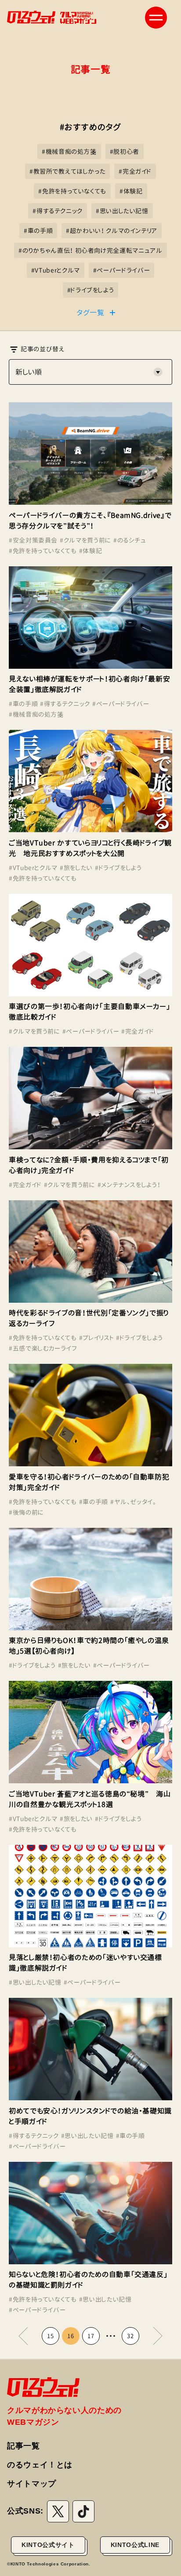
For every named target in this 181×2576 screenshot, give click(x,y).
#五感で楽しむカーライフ (43, 1348)
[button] (156, 18)
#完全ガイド (138, 1031)
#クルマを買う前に (85, 540)
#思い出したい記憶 (35, 1982)
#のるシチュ (130, 540)
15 (50, 2336)
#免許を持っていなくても (43, 551)
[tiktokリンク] (83, 2511)
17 (91, 2336)
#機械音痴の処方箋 (36, 714)
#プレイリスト (96, 1338)
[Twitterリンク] (58, 2511)
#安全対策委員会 (33, 540)
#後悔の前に (26, 1512)
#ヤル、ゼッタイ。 (133, 1502)
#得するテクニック (65, 704)
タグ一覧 (90, 313)
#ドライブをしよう (118, 868)
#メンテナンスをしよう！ (129, 1185)
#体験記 (91, 551)
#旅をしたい (76, 868)
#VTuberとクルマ (33, 868)
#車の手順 (23, 704)
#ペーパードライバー (121, 704)
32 (130, 2336)
